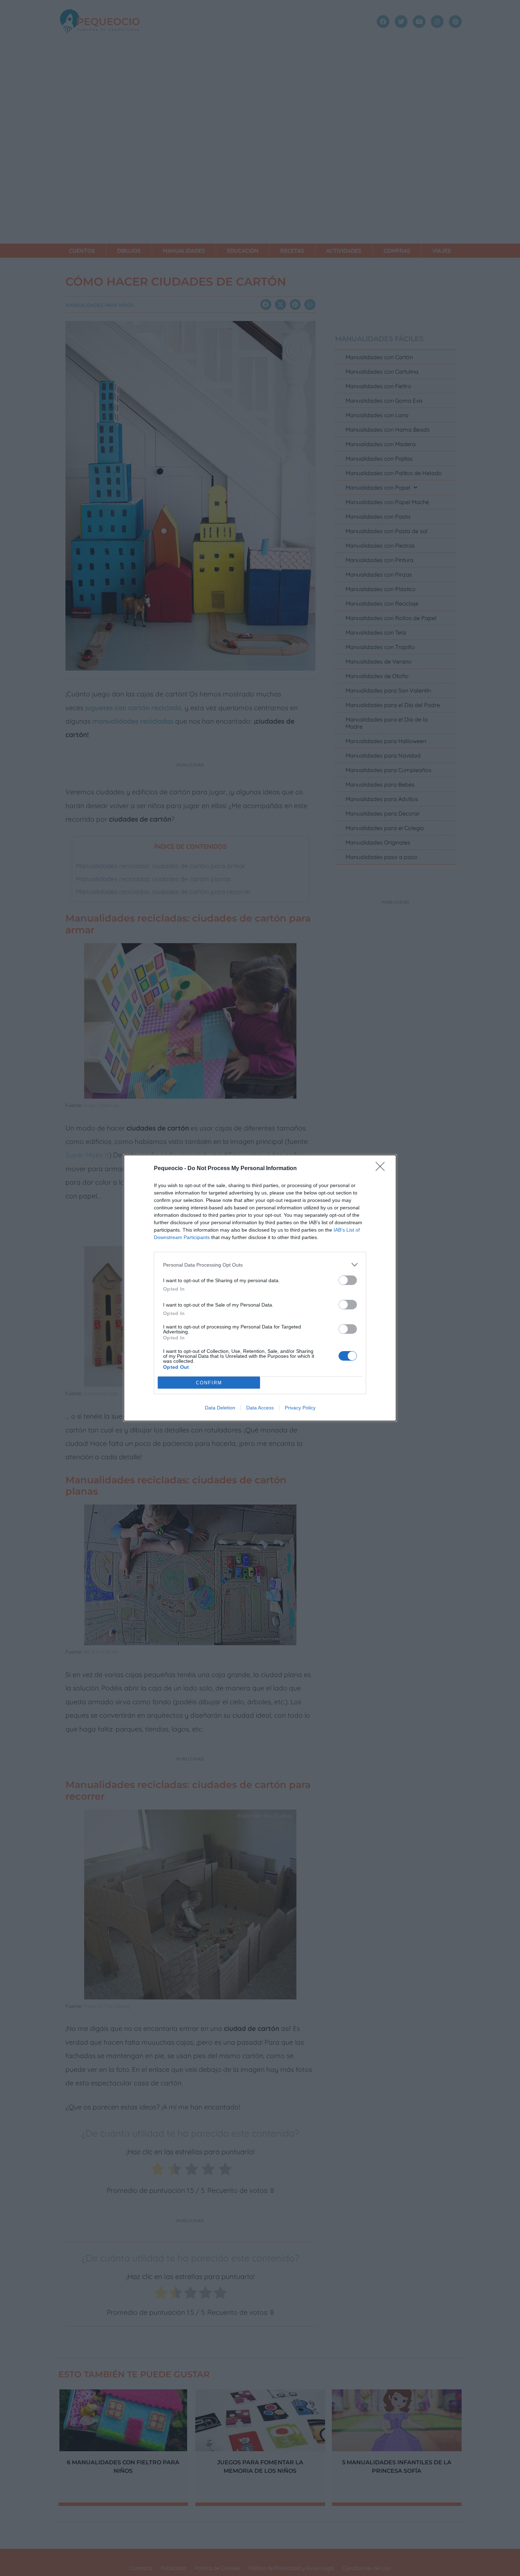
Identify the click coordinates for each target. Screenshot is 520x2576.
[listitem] (260, 1265)
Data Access (260, 1408)
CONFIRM (209, 1383)
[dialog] (260, 1288)
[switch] (348, 1280)
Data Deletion (220, 1408)
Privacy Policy (300, 1408)
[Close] (382, 1169)
